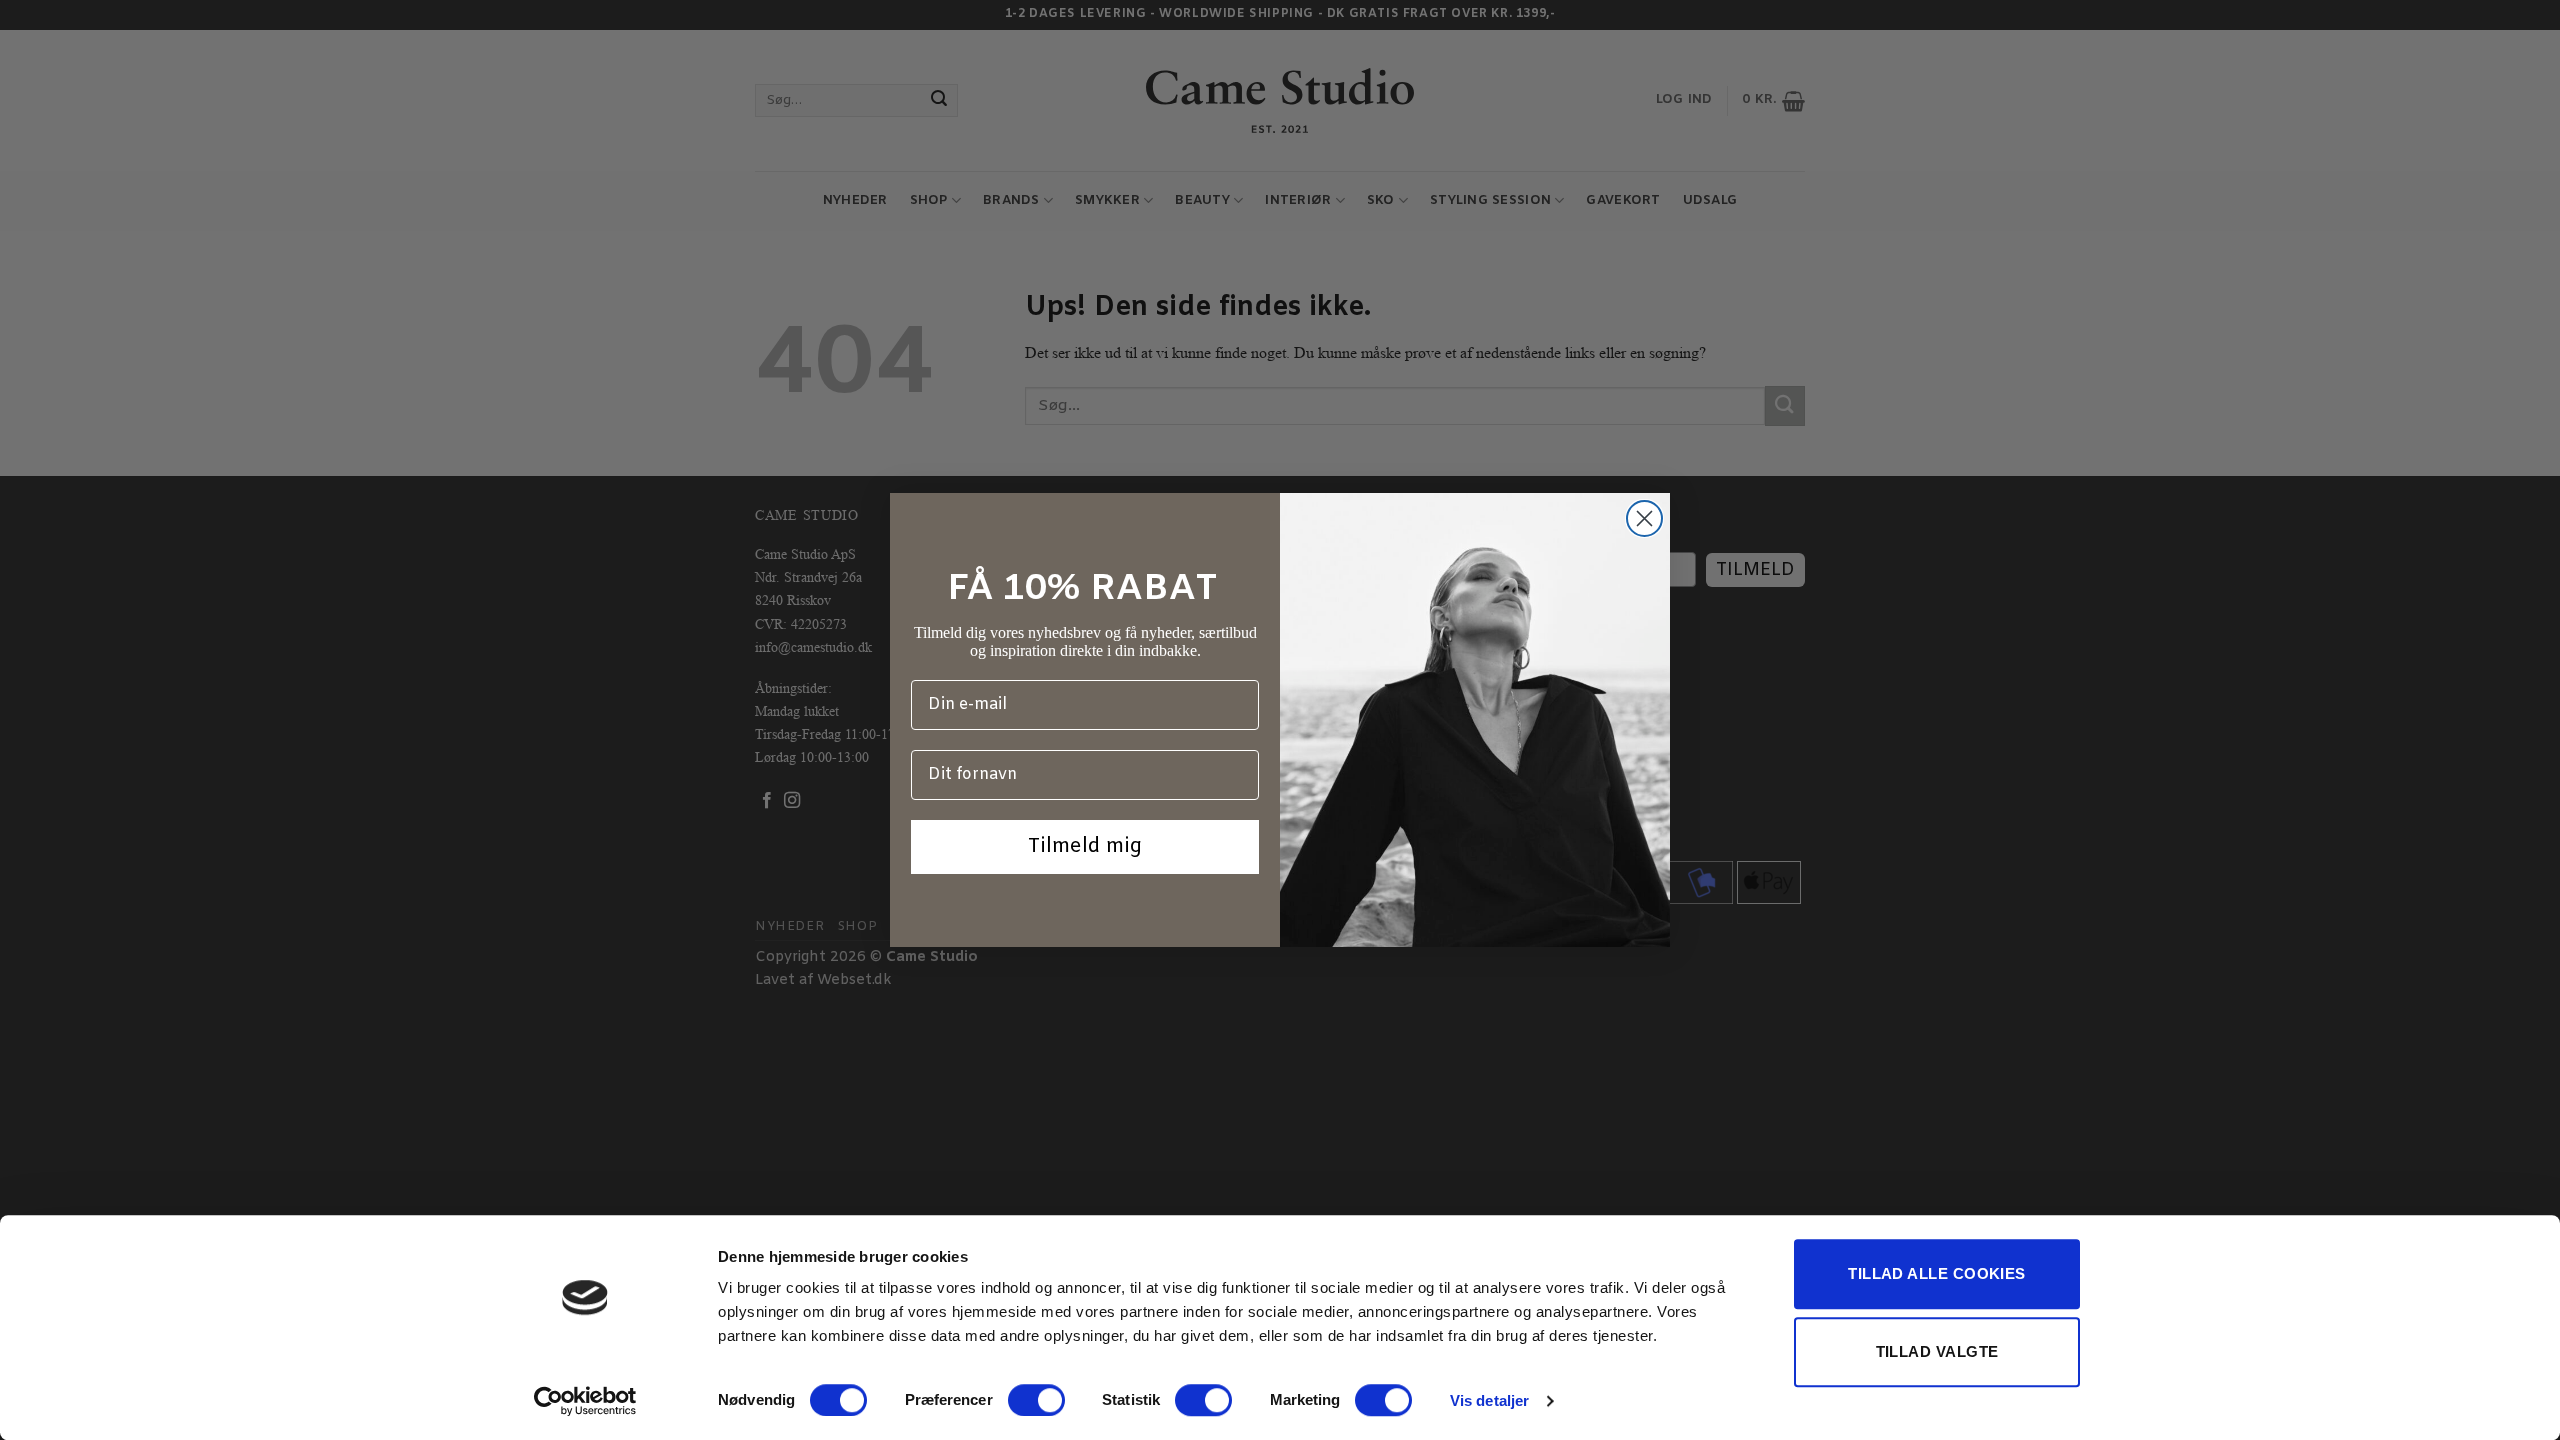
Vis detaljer (1489, 1400)
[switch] (1036, 1400)
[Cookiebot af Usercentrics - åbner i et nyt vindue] (585, 1401)
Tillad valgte (1937, 1351)
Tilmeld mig (1085, 846)
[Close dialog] (1644, 518)
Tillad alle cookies (1937, 1273)
